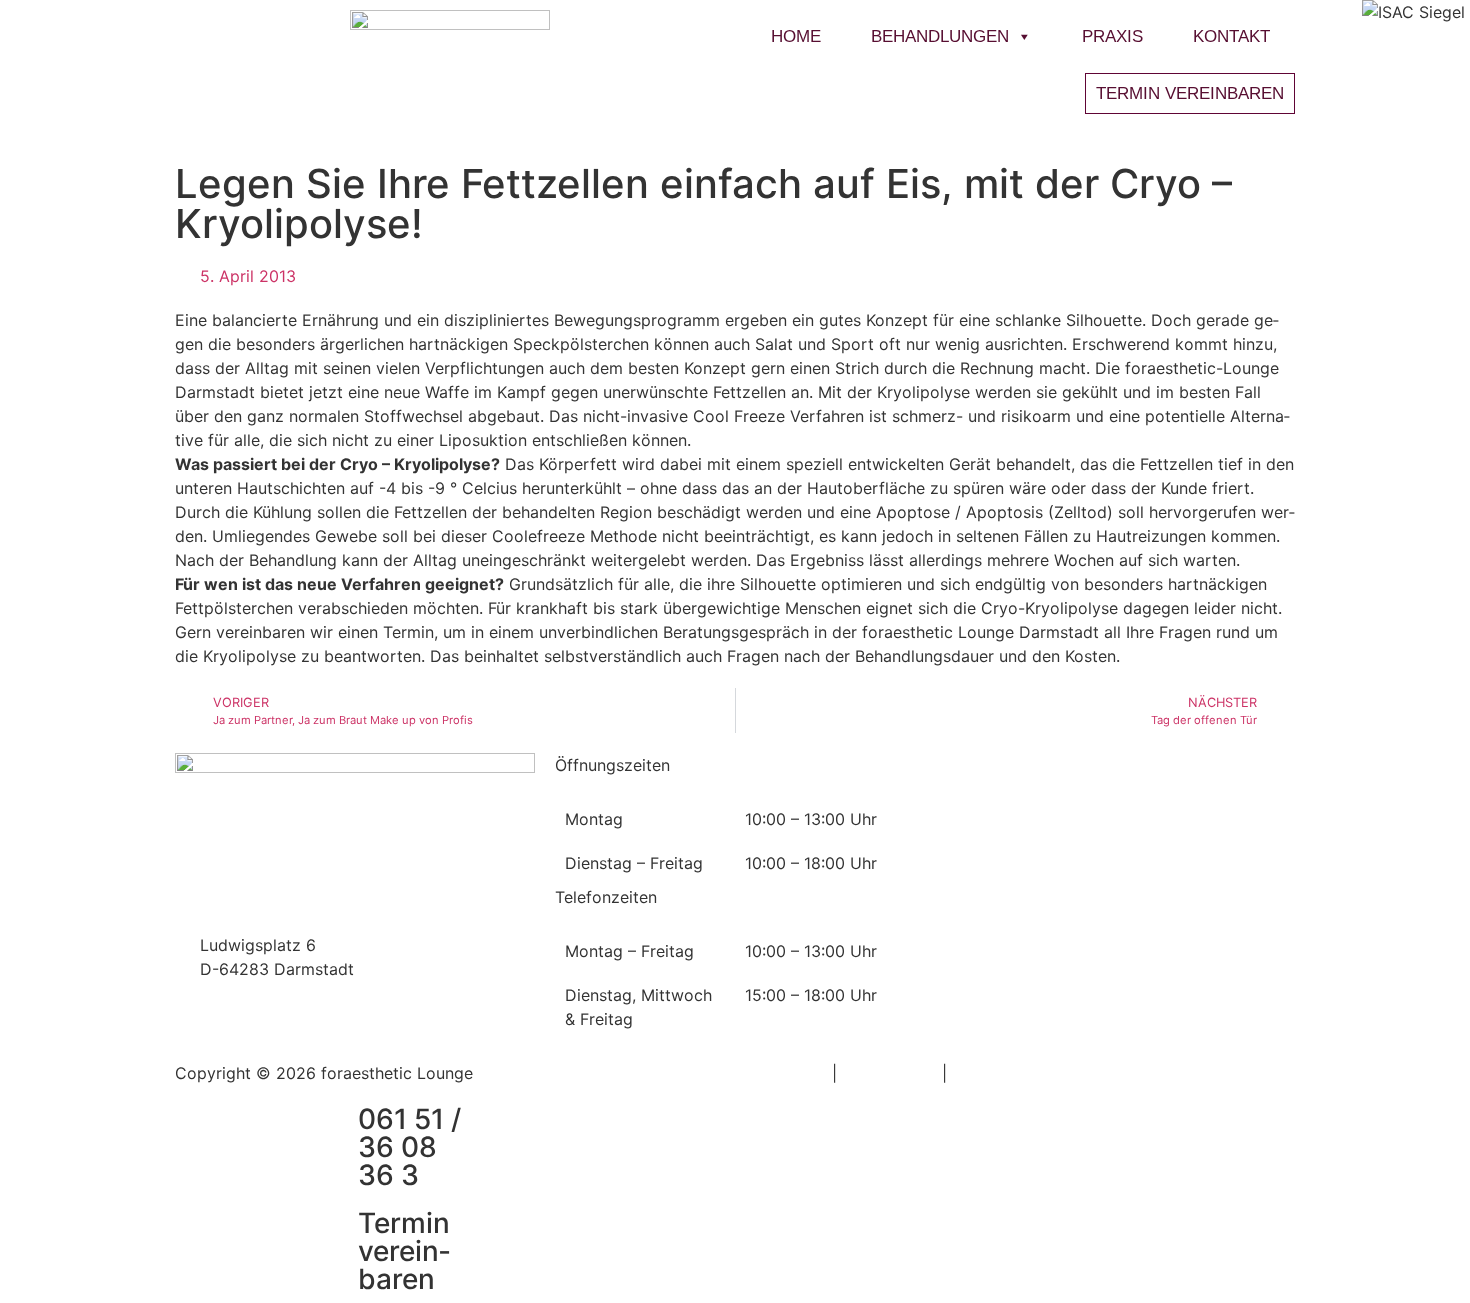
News (956, 765)
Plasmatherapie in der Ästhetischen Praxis (1112, 918)
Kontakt (1231, 36)
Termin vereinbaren (404, 1251)
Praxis (1112, 36)
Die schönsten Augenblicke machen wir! (1104, 999)
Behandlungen (940, 36)
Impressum (786, 1073)
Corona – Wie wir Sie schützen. (1066, 810)
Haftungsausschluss (1027, 1073)
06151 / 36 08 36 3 (272, 921)
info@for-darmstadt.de (286, 897)
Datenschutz (889, 1073)
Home (796, 36)
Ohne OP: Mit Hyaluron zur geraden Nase (1109, 837)
